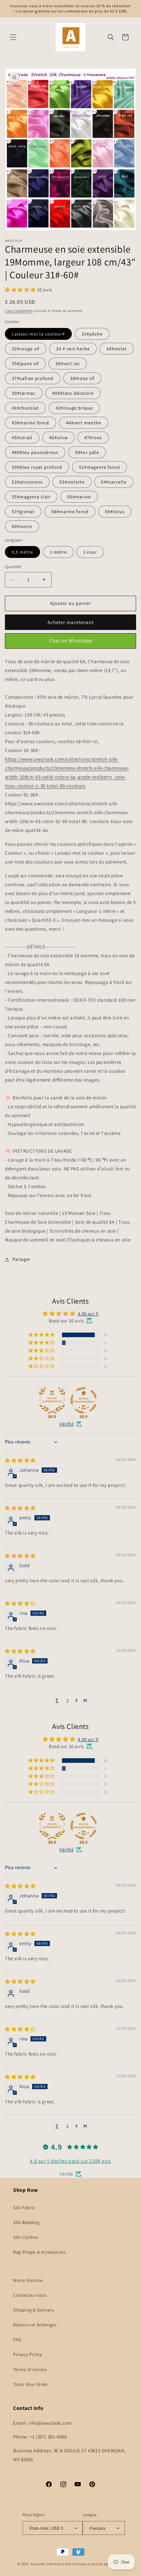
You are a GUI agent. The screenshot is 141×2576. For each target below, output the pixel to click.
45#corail (22, 438)
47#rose (93, 438)
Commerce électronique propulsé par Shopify (85, 2564)
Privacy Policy (27, 2354)
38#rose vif (82, 378)
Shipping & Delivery (33, 2310)
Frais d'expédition (19, 311)
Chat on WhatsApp (71, 641)
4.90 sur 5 (88, 1314)
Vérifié (66, 1424)
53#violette (72, 482)
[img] (20, 1460)
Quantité (13, 567)
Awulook (38, 2564)
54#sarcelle (114, 482)
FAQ (17, 2339)
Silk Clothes (26, 2237)
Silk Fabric (24, 2208)
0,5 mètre (22, 552)
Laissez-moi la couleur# (38, 334)
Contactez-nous (30, 2295)
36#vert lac (68, 363)
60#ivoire (22, 526)
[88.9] (52, 1400)
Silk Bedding (26, 2222)
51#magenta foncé (100, 467)
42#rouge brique (74, 408)
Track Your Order (31, 2384)
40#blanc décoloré (73, 393)
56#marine (79, 497)
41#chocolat (25, 408)
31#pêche (92, 334)
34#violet (117, 349)
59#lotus (115, 512)
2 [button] (68, 1701)
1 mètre (58, 552)
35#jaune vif (25, 363)
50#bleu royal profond (37, 467)
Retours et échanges (35, 2325)
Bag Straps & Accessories (39, 2252)
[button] (13, 37)
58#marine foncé (70, 512)
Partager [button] (21, 1259)
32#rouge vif (26, 349)
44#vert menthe (84, 423)
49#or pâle (87, 452)
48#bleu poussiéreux (35, 452)
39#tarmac (24, 393)
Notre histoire (28, 2280)
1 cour (90, 552)
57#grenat (23, 512)
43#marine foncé (30, 423)
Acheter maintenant (71, 622)
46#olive (59, 438)
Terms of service (30, 2369)
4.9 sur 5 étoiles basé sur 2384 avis (70, 2161)
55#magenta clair (31, 497)
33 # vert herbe (73, 349)
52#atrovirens (27, 482)
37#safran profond (33, 378)
